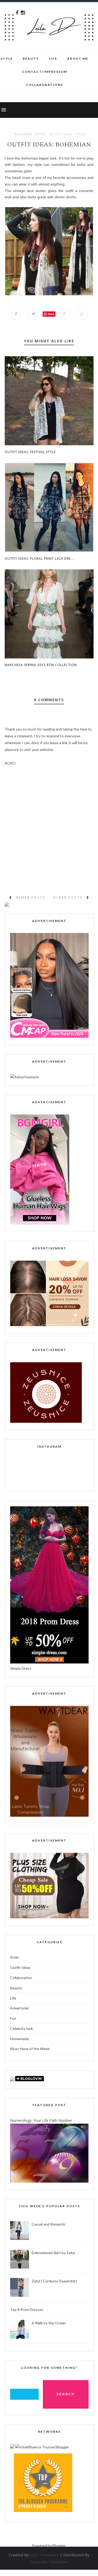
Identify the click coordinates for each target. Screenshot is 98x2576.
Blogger (59, 2545)
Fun (13, 2018)
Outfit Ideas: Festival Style (30, 452)
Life (13, 1998)
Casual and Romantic (49, 2224)
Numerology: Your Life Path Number (41, 2120)
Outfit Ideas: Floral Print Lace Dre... (39, 559)
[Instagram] (23, 13)
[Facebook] (17, 13)
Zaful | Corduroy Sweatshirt (54, 2281)
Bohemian (23, 134)
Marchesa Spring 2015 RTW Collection (41, 665)
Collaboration (21, 1978)
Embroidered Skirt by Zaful (53, 2253)
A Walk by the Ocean (49, 2323)
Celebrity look (22, 2028)
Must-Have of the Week (30, 2049)
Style (7, 59)
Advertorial (19, 2008)
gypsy (41, 134)
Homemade (19, 2039)
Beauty (31, 59)
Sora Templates (44, 2555)
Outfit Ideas (61, 134)
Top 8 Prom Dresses (27, 2309)
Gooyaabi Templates (49, 2562)
